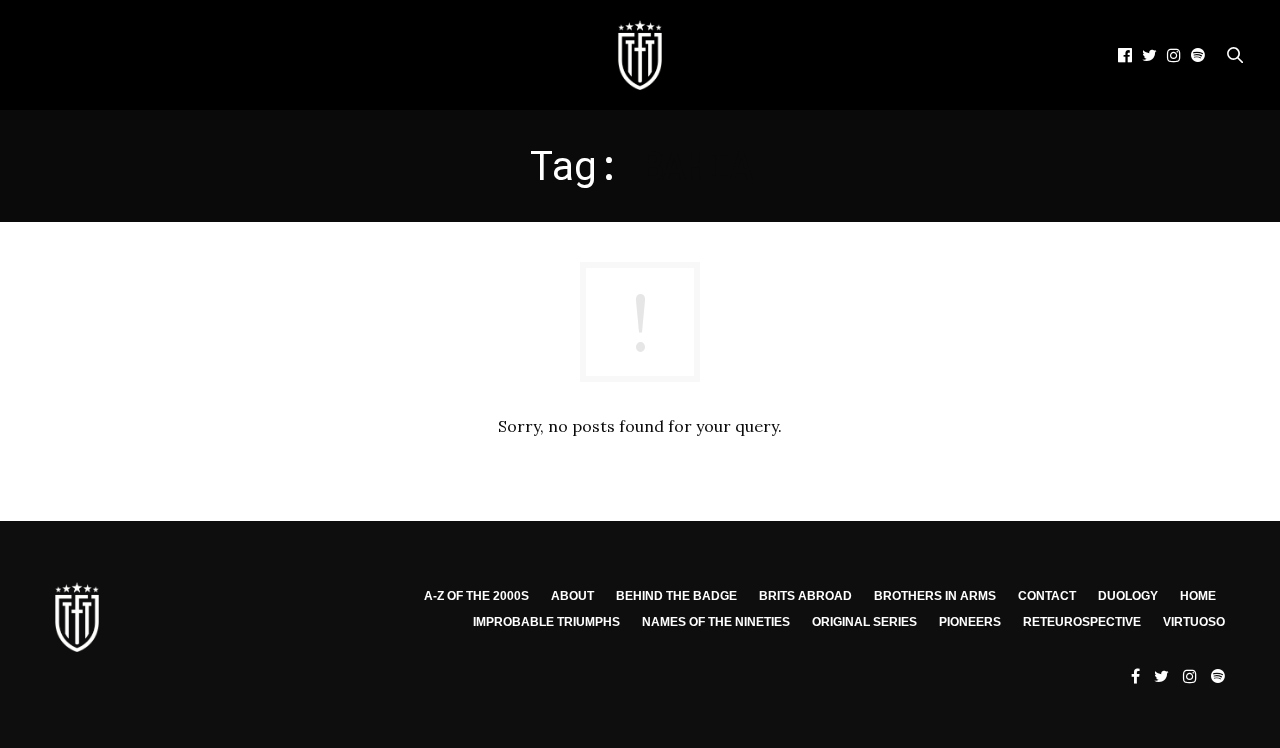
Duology (1128, 596)
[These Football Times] (640, 55)
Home (1198, 596)
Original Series (864, 622)
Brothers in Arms (935, 596)
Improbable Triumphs (546, 622)
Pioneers (970, 622)
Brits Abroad (805, 596)
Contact (1047, 596)
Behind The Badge (676, 596)
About (572, 596)
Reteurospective (1082, 622)
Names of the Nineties (716, 622)
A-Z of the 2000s (476, 596)
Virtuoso (1194, 622)
